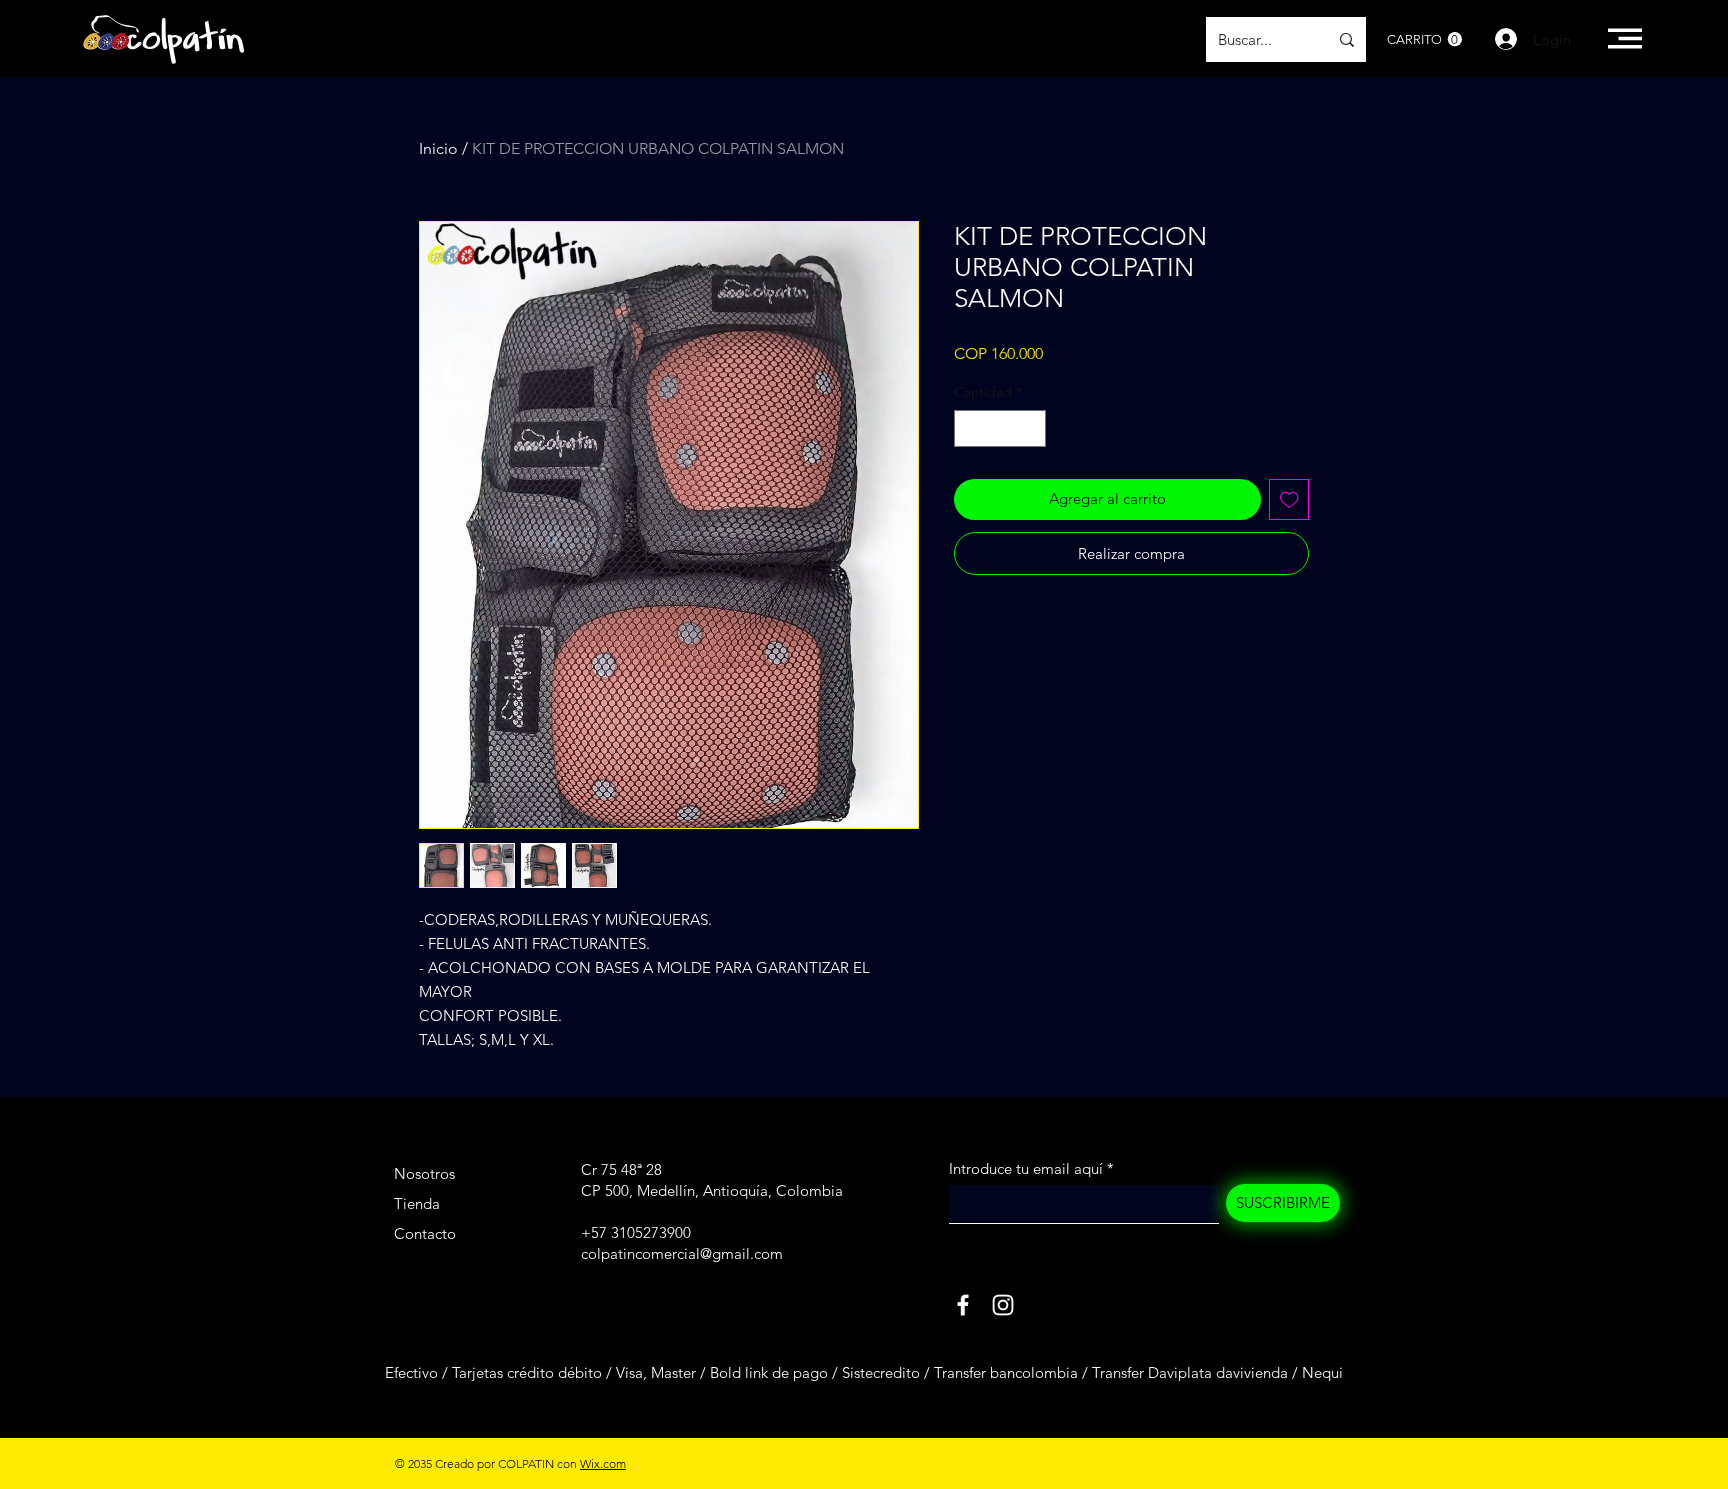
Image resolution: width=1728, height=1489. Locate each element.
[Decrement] (969, 428)
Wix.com (603, 1463)
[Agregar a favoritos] (1289, 499)
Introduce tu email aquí (1026, 1168)
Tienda (417, 1203)
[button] (1424, 39)
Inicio (438, 148)
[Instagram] (1003, 1305)
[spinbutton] (1000, 428)
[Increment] (1030, 428)
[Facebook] (963, 1305)
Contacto (425, 1233)
